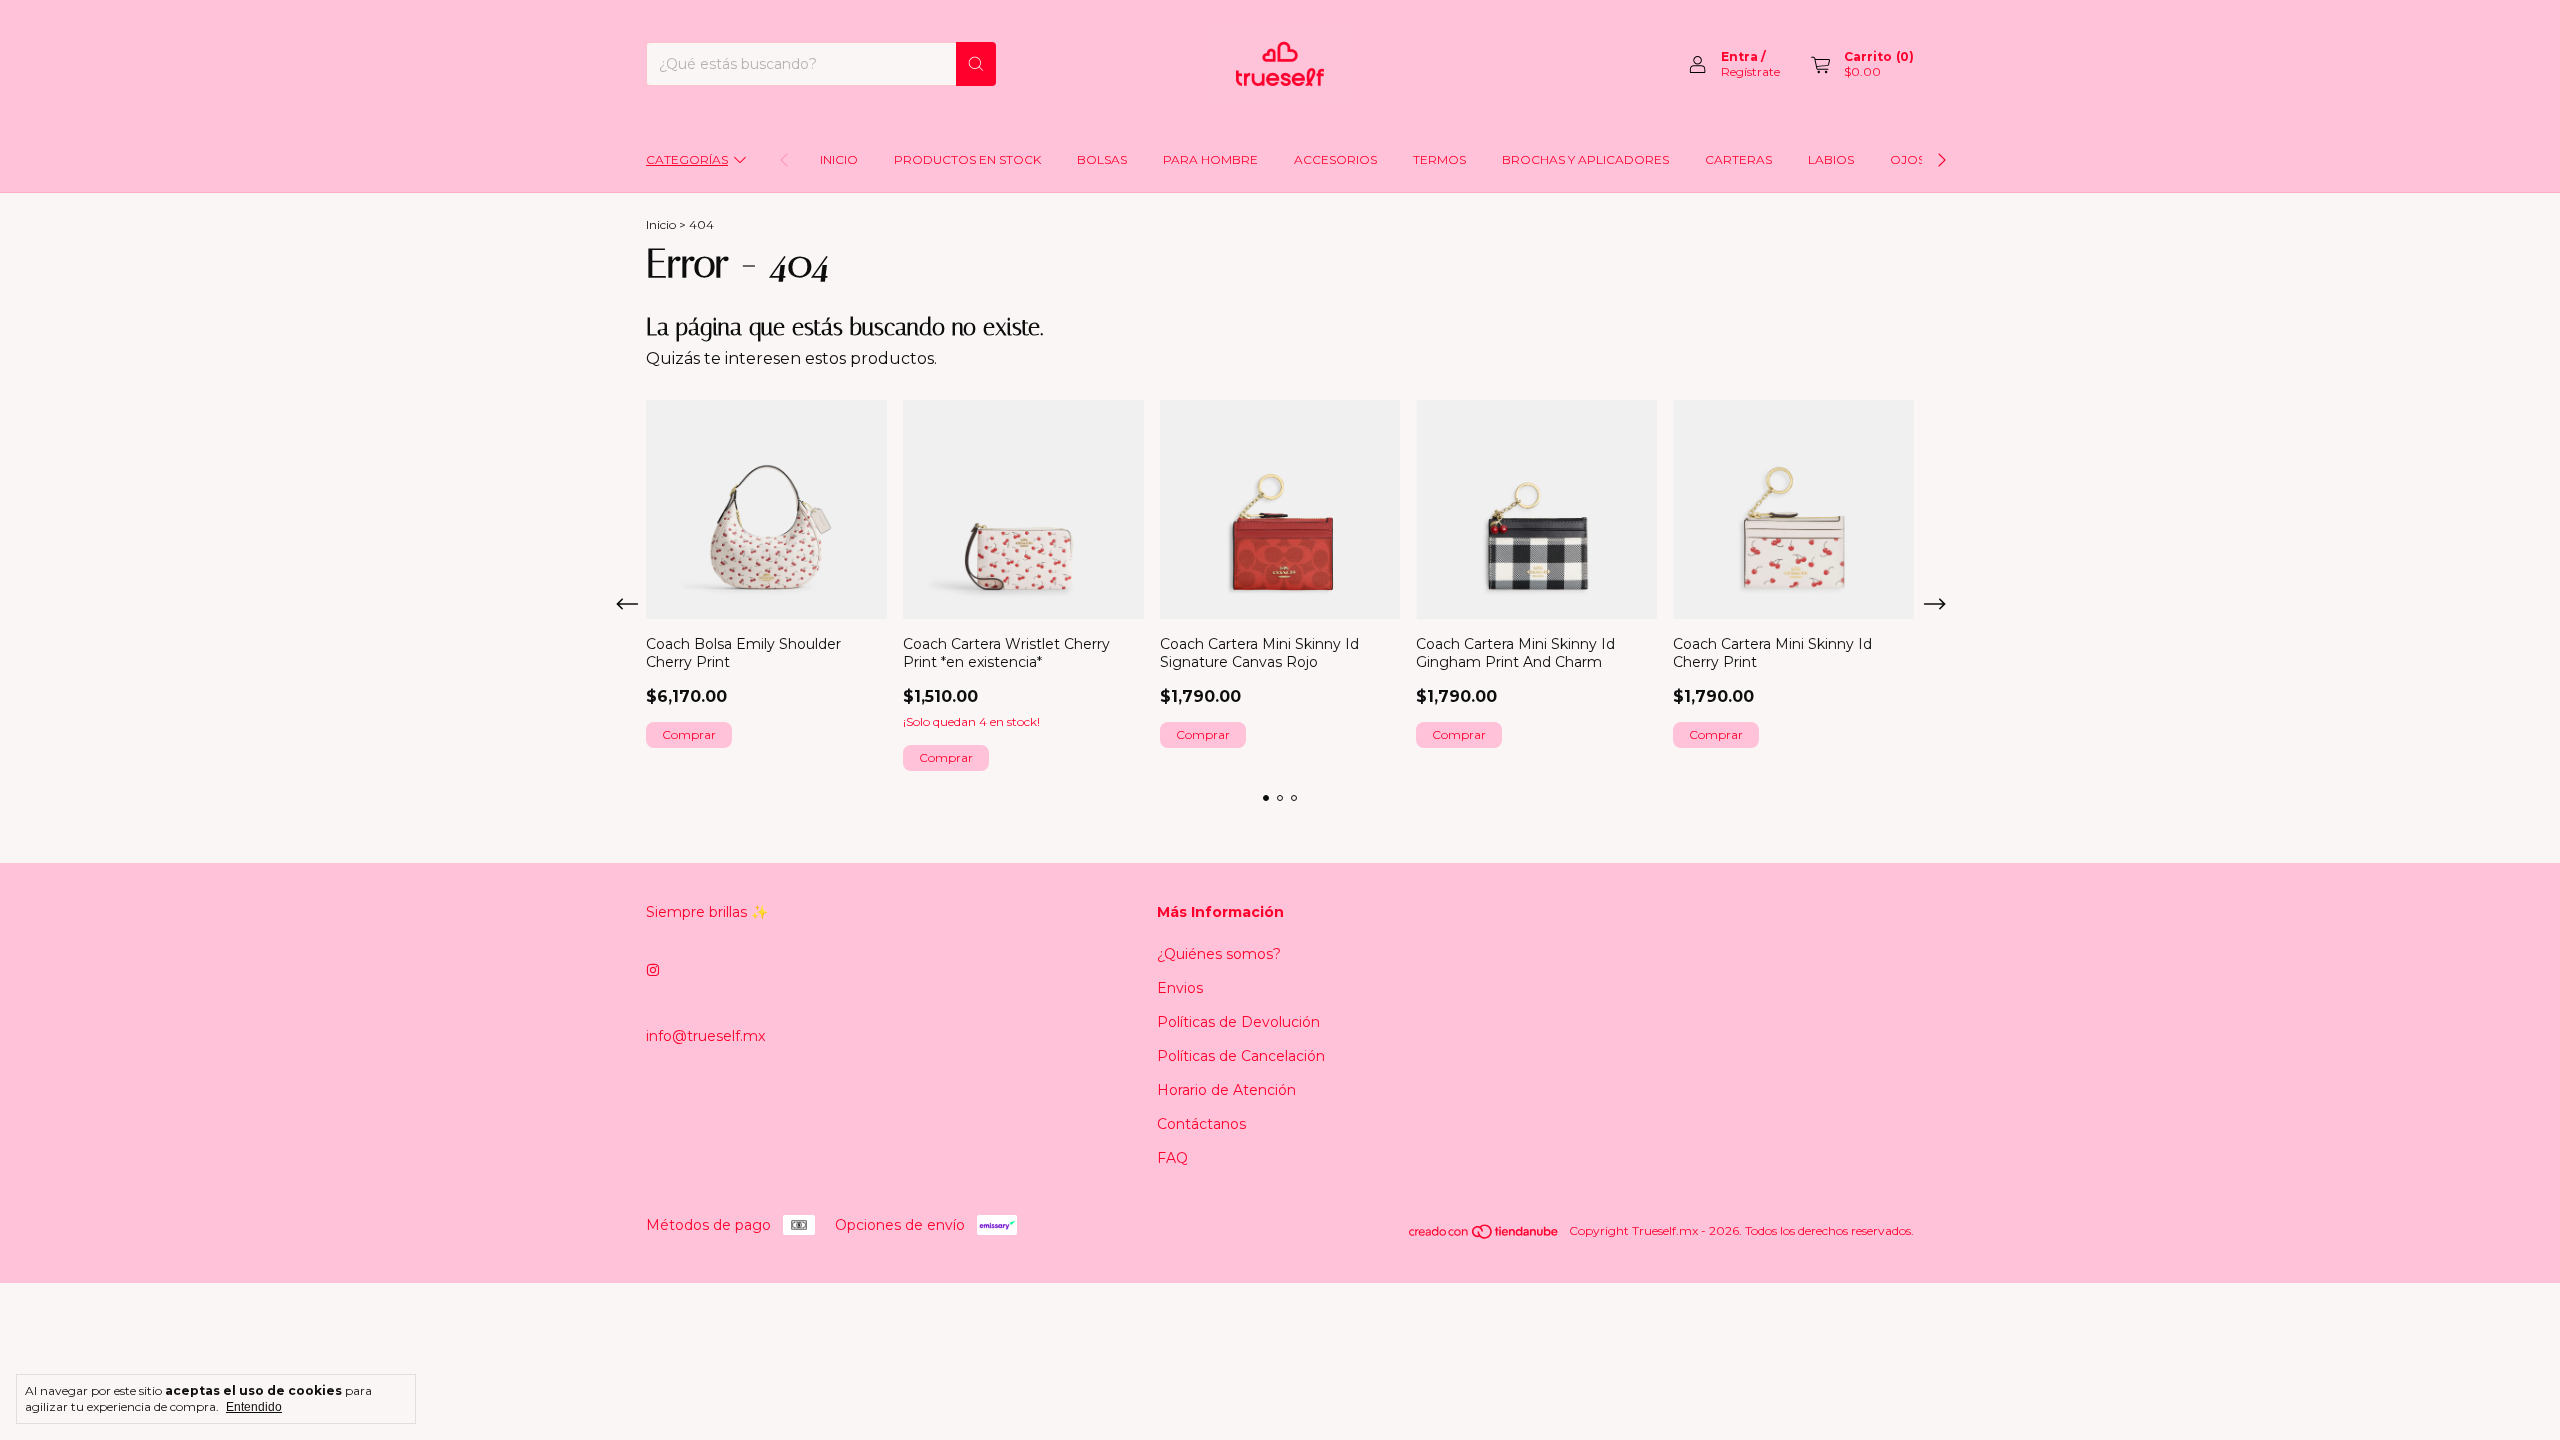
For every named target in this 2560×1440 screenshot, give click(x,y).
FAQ (1172, 1158)
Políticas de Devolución (1238, 1022)
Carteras (1738, 159)
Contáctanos (1201, 1124)
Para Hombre (1210, 159)
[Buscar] (976, 64)
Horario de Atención (1226, 1090)
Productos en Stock (967, 159)
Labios (1831, 159)
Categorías (687, 159)
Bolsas (1102, 159)
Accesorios (1335, 159)
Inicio (839, 159)
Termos (1439, 159)
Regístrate (1750, 71)
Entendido (254, 1407)
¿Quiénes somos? (1219, 954)
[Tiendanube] (1484, 1235)
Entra (1739, 56)
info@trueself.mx (705, 1036)
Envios (1180, 988)
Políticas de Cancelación (1241, 1056)
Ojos (1907, 159)
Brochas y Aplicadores (1585, 159)
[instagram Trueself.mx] (653, 970)
